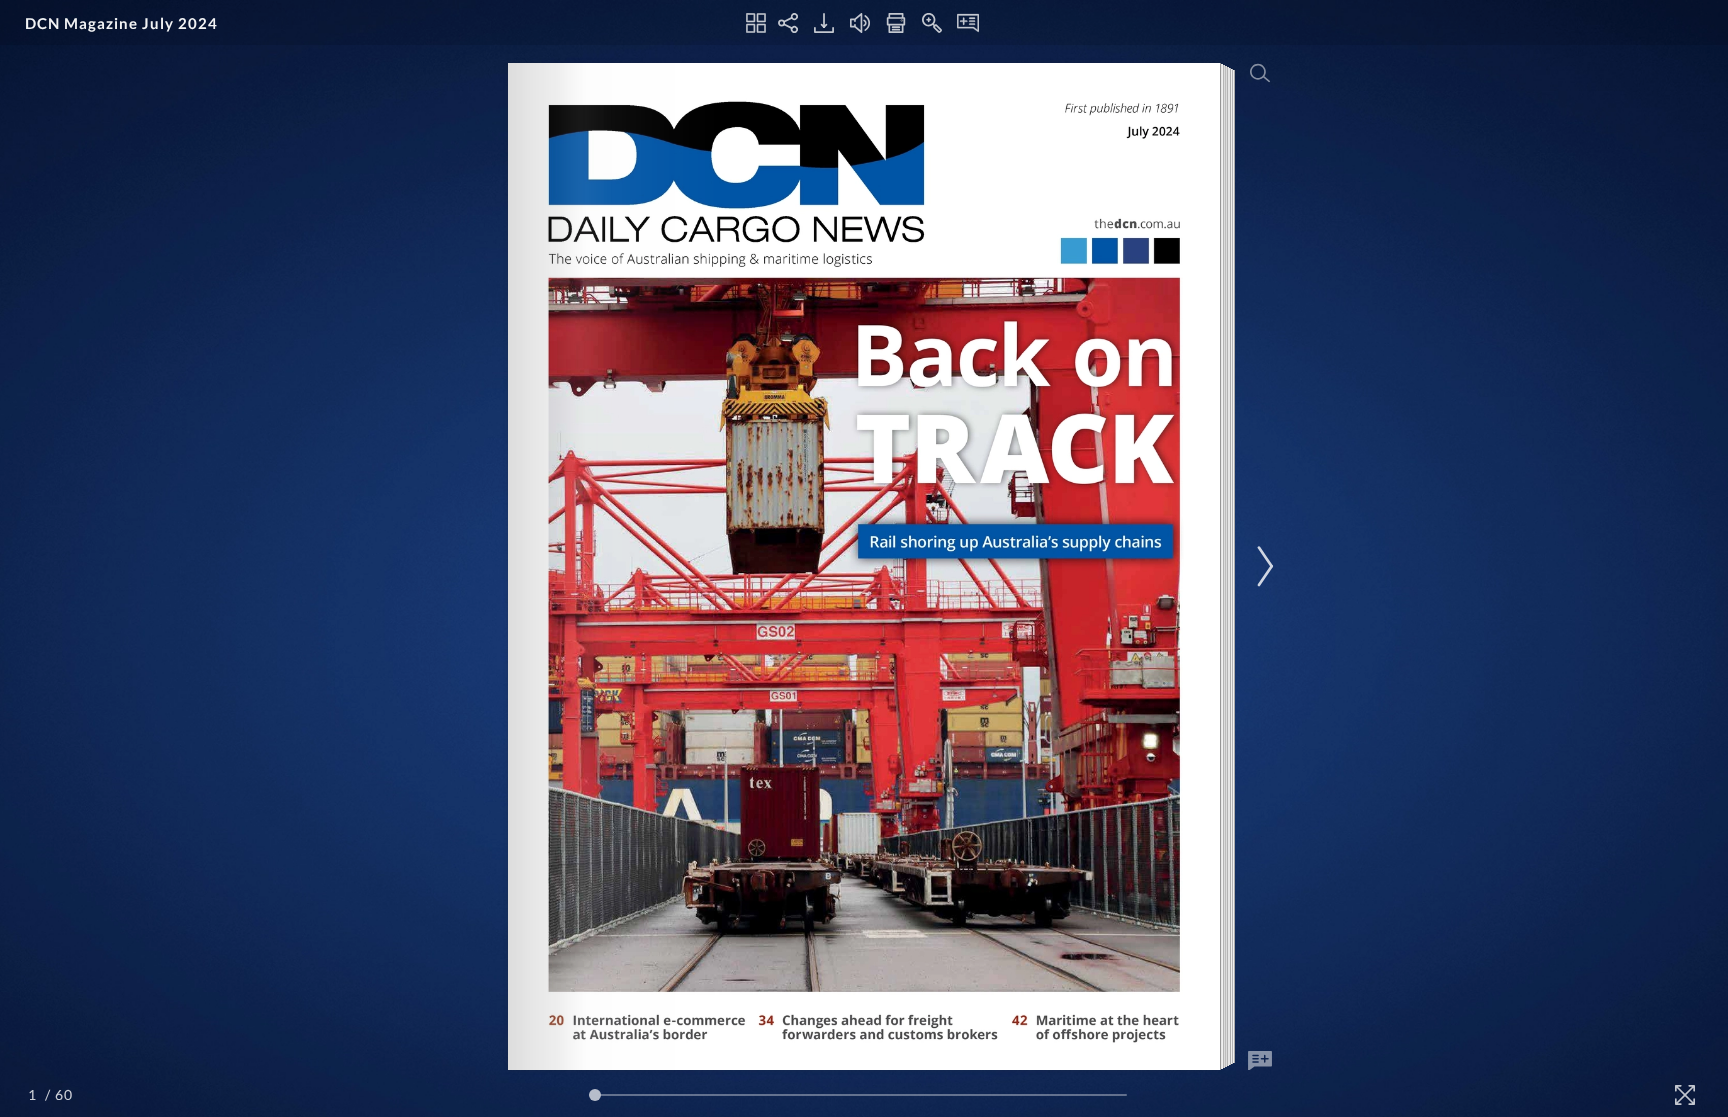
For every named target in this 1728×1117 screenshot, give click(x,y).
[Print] (896, 23)
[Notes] (968, 23)
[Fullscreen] (1685, 1095)
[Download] (824, 23)
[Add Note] (1260, 1061)
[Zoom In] (932, 23)
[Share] (788, 23)
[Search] (1260, 73)
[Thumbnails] (756, 23)
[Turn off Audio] (860, 23)
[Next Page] (1262, 566)
